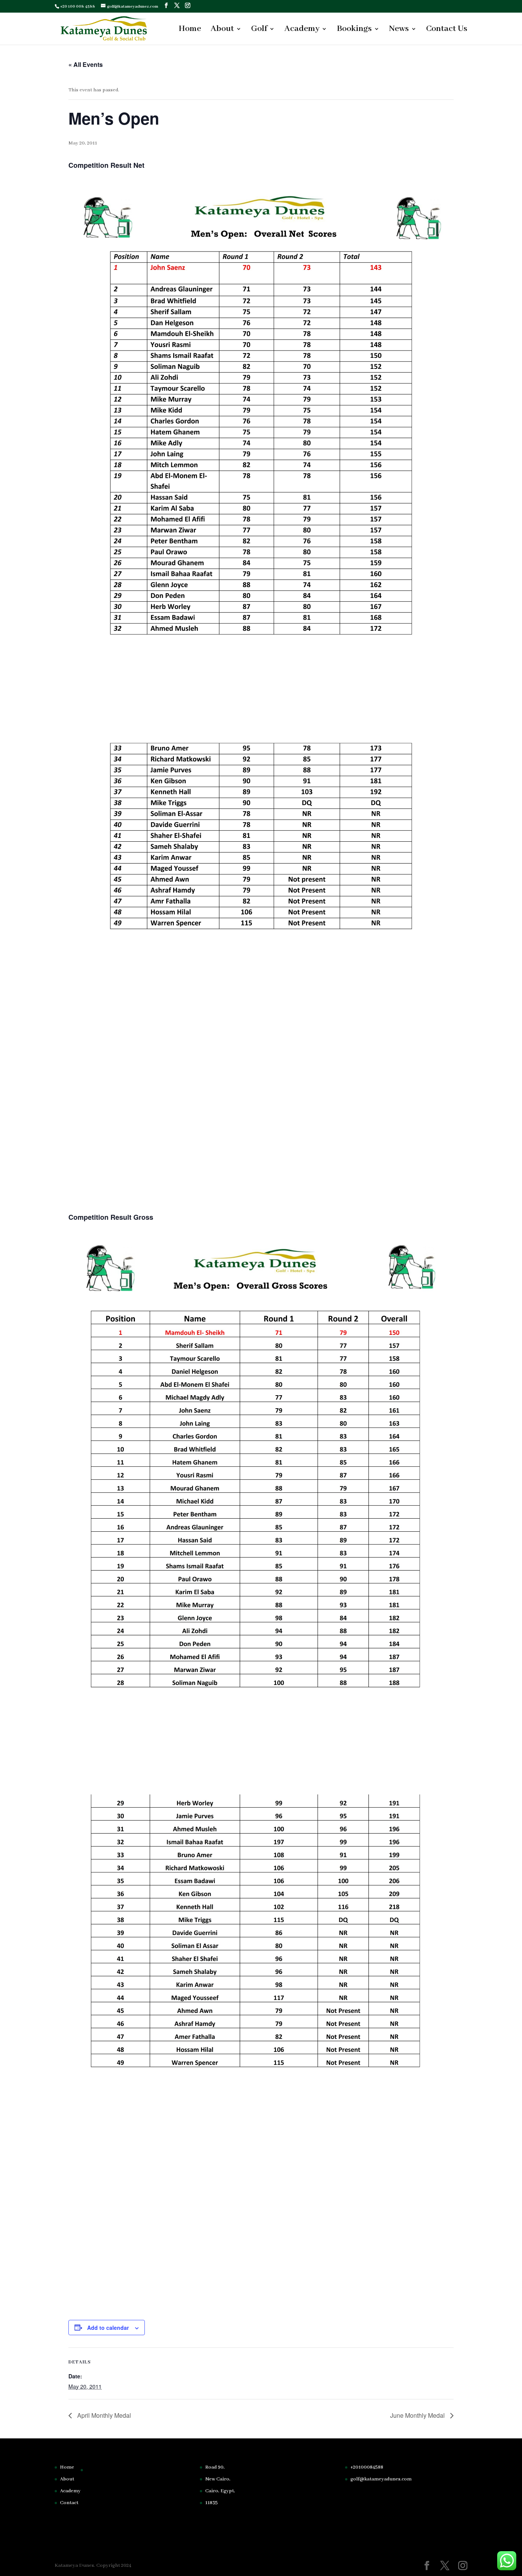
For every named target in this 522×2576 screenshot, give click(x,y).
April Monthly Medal (103, 2415)
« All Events (86, 64)
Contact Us (447, 30)
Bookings (354, 30)
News (399, 30)
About (222, 30)
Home (190, 30)
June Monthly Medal (418, 2415)
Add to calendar (108, 2328)
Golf (259, 30)
